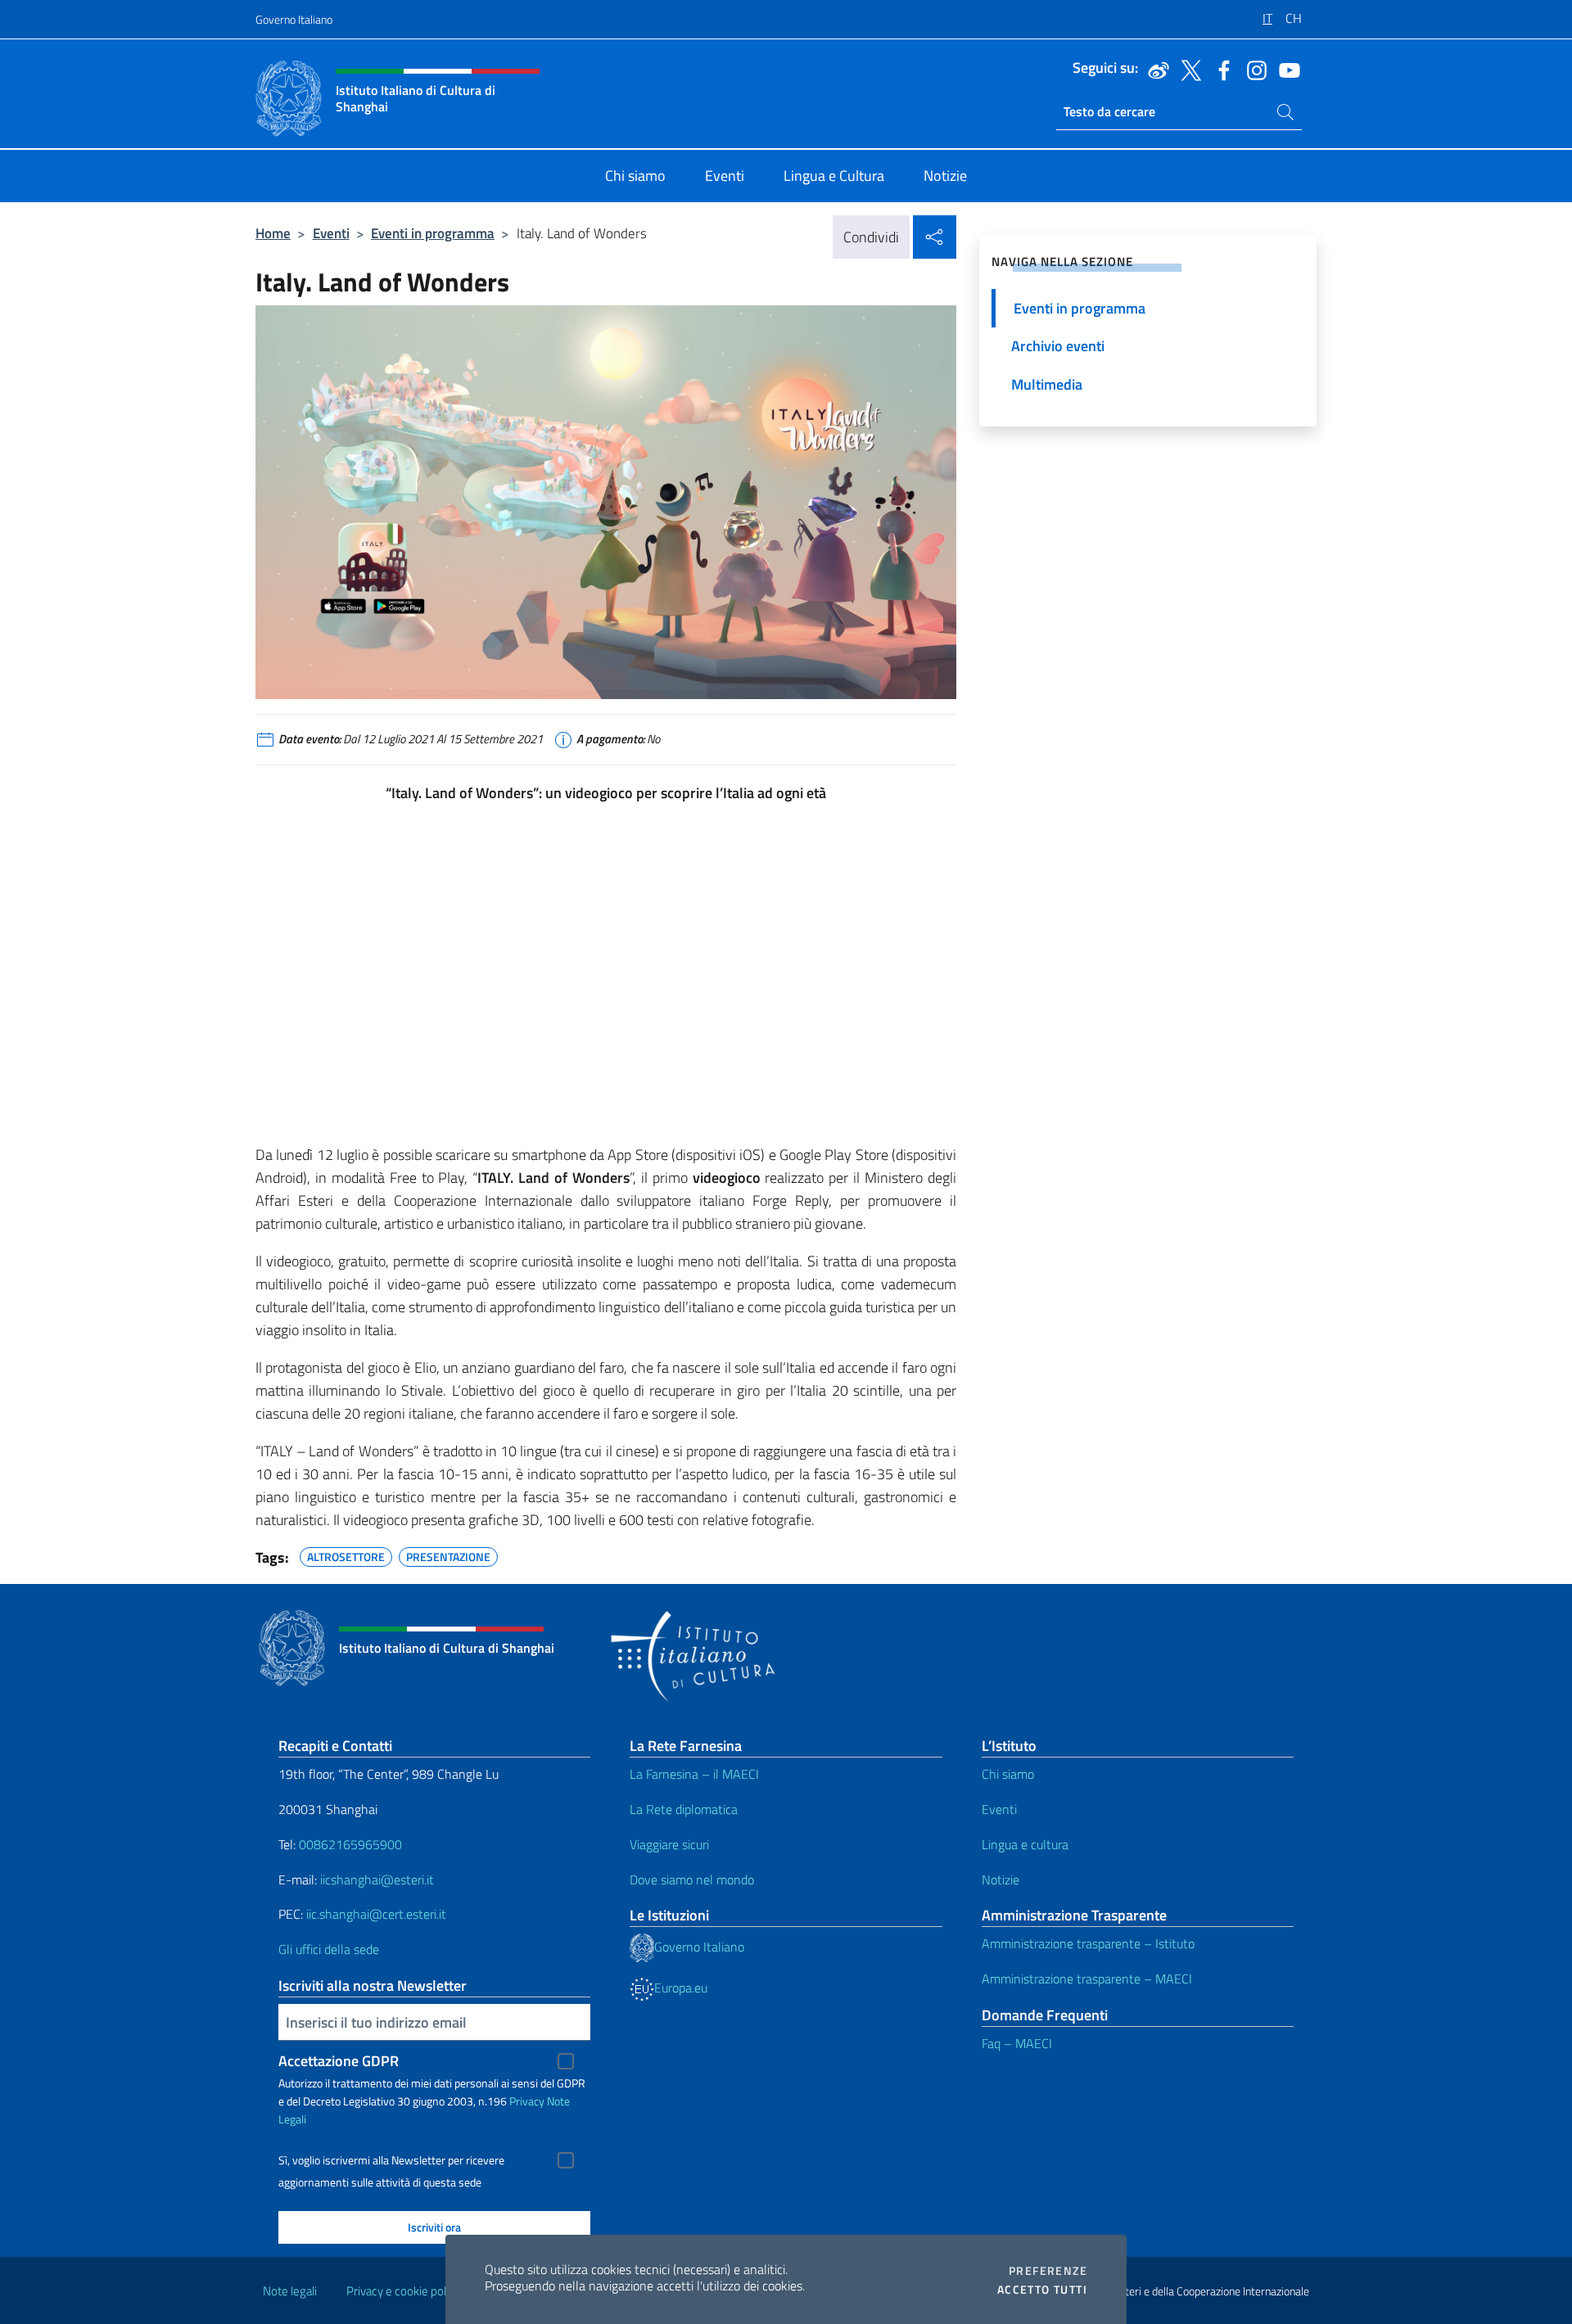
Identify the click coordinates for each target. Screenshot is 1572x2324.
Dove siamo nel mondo (692, 1880)
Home (273, 233)
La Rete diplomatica (684, 1809)
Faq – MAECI (1017, 2043)
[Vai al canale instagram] (1253, 69)
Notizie (1001, 1880)
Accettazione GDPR (339, 2061)
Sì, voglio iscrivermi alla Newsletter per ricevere (391, 2160)
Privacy (527, 2101)
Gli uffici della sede (329, 1949)
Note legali (290, 2291)
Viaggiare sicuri (669, 1844)
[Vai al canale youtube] (1285, 69)
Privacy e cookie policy (403, 2291)
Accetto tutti (1042, 2290)
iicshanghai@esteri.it (377, 1880)
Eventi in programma (433, 233)
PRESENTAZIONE (448, 1555)
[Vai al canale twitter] (1187, 69)
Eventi (331, 233)
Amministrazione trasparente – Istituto (1088, 1943)
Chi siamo (1008, 1774)
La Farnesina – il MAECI (694, 1774)
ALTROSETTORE (346, 1555)
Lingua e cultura (1025, 1844)
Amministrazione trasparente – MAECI (1087, 1979)
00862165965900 (350, 1844)
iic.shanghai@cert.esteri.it (376, 1914)
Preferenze (1048, 2271)
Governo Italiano (294, 19)
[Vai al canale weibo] (1154, 69)
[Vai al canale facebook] (1220, 69)
